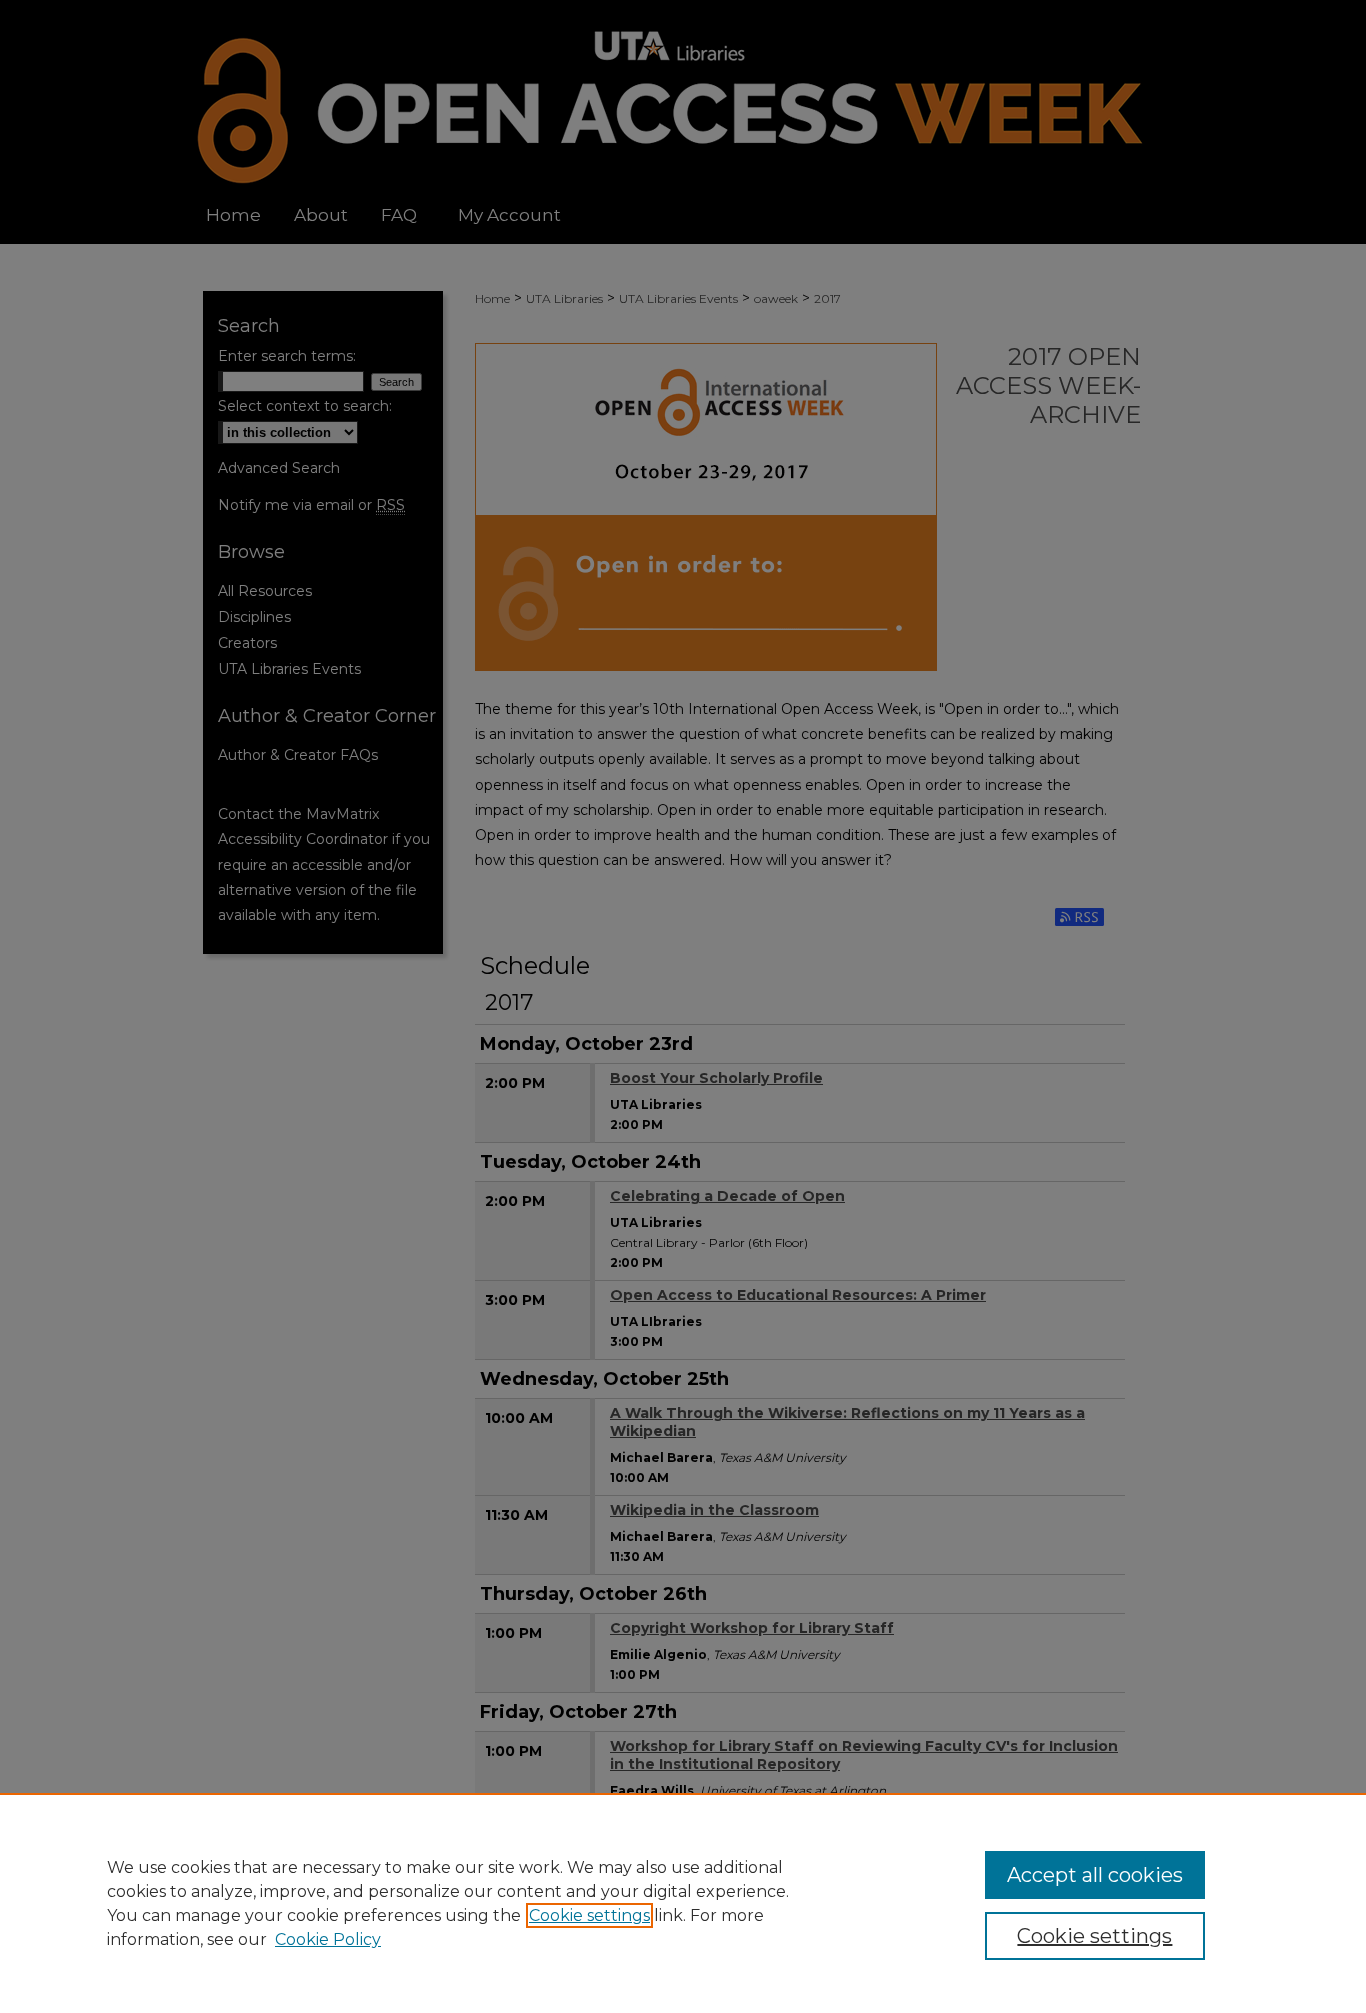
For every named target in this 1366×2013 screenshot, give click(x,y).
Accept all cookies (1095, 1875)
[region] (683, 1903)
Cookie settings (589, 1915)
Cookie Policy (328, 1939)
